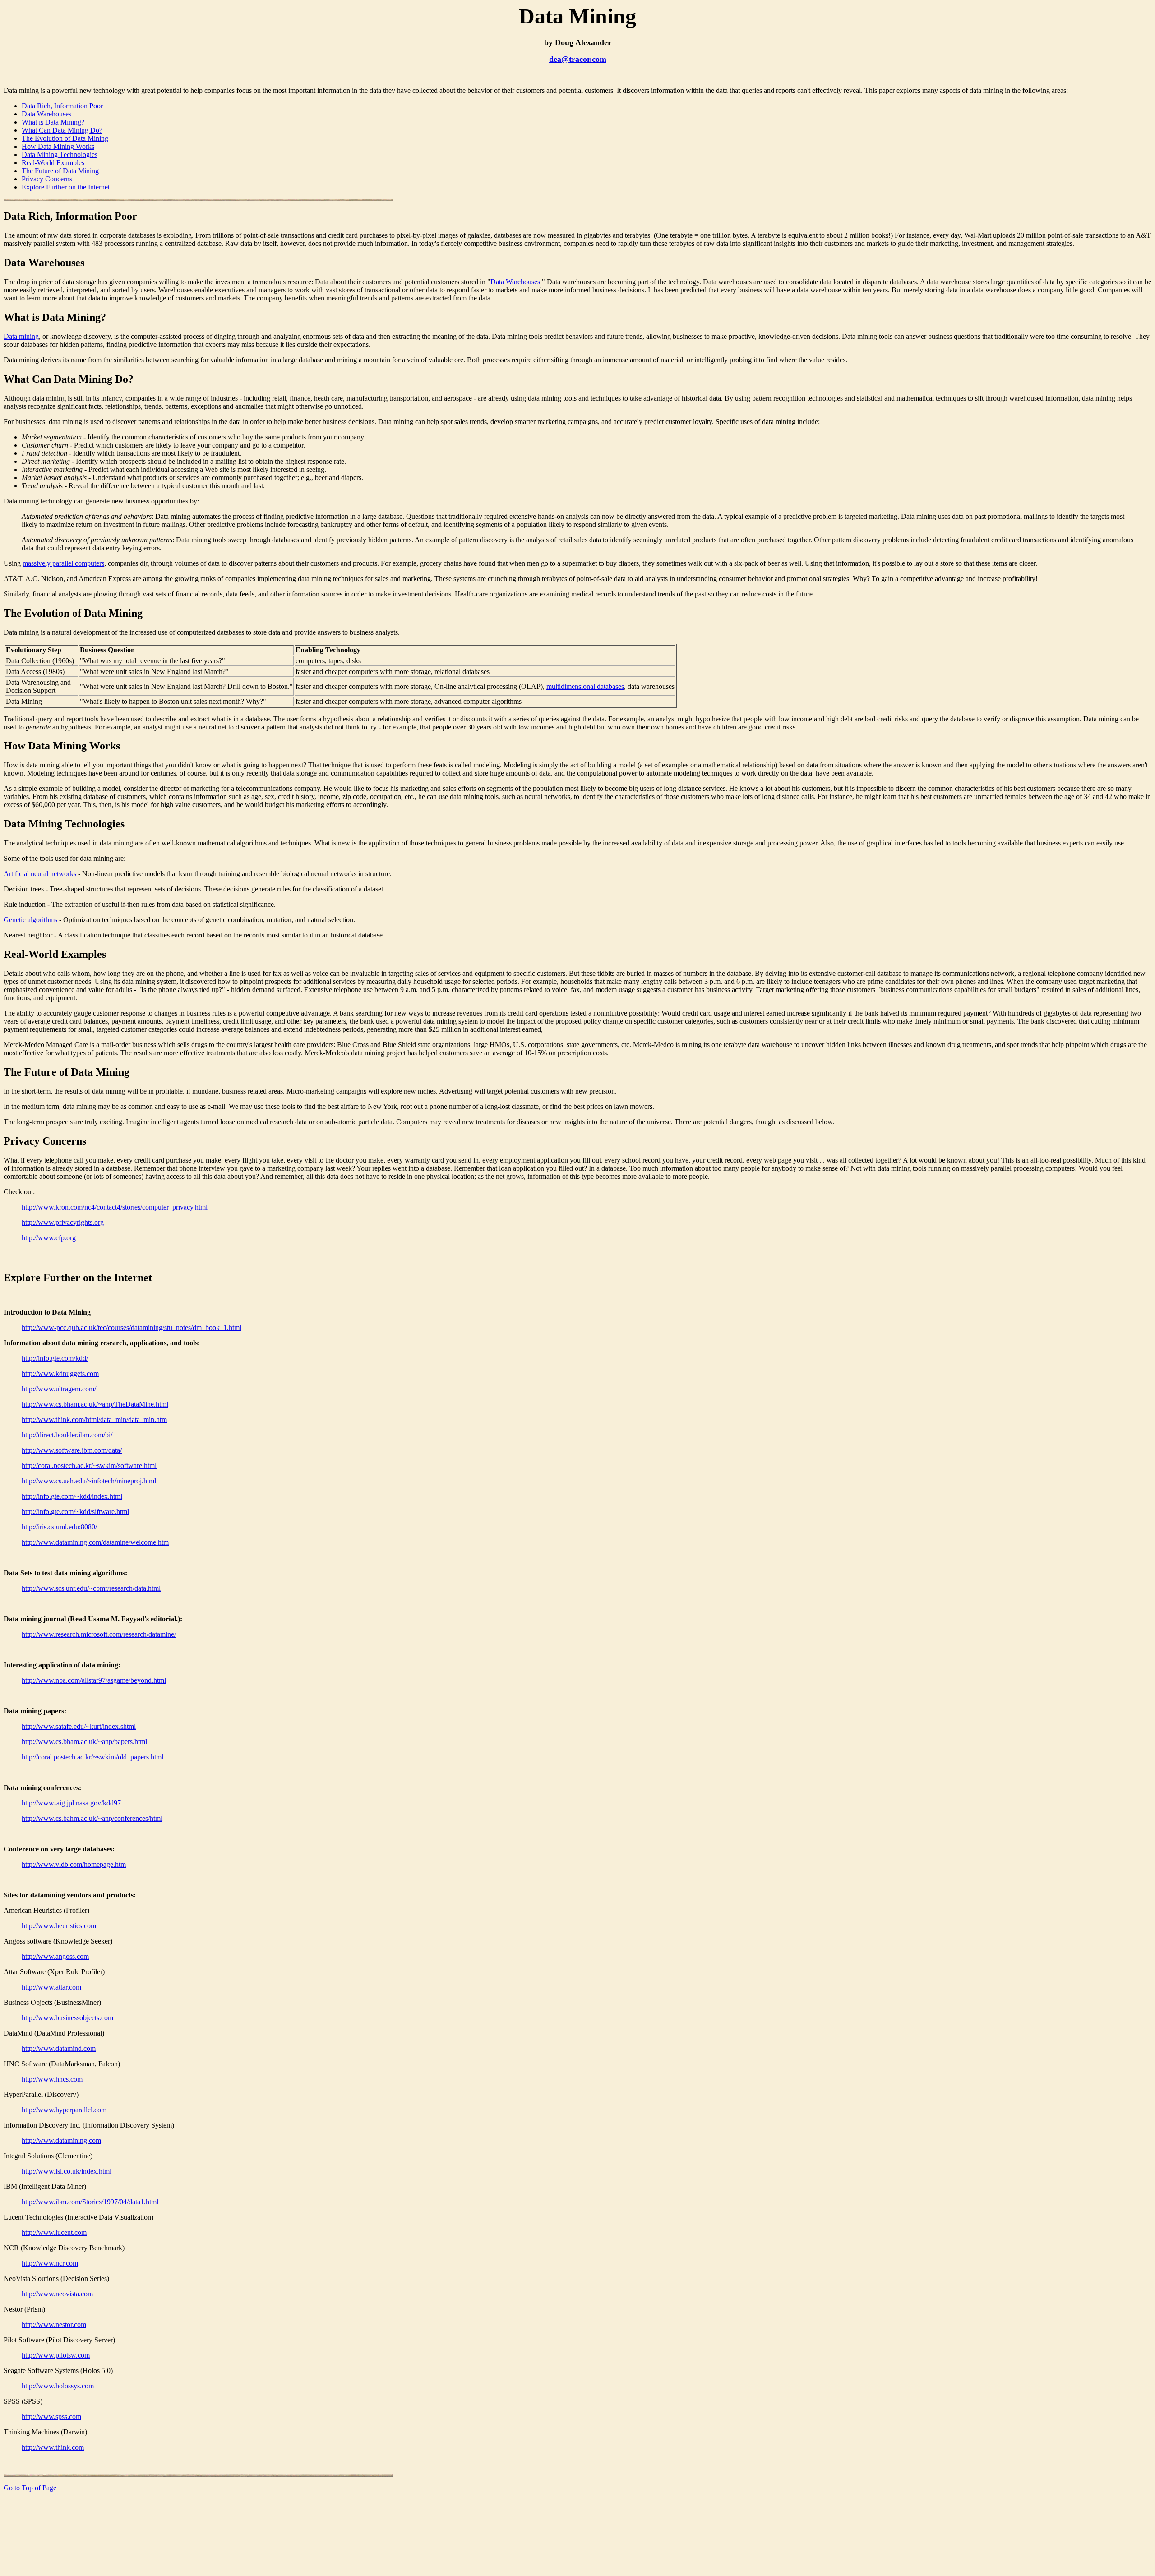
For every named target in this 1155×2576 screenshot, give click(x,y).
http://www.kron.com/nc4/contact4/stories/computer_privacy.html (115, 1207)
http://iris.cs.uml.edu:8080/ (59, 1527)
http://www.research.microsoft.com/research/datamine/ (99, 1634)
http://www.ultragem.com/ (59, 1389)
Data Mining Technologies (60, 155)
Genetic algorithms (30, 920)
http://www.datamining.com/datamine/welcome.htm (95, 1542)
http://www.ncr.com (50, 2263)
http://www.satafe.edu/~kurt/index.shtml (79, 1726)
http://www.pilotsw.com (56, 2355)
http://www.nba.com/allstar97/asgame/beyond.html (94, 1680)
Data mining (21, 336)
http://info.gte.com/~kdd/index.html (72, 1496)
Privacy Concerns (47, 179)
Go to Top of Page (30, 2488)
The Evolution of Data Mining (65, 138)
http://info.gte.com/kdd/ (55, 1358)
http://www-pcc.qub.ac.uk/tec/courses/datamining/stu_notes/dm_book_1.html (132, 1327)
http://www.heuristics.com (59, 1926)
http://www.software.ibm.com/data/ (72, 1450)
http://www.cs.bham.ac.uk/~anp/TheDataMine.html (95, 1404)
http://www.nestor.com (54, 2324)
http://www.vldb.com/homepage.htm (74, 1864)
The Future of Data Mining (60, 171)
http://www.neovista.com (57, 2294)
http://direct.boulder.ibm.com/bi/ (67, 1435)
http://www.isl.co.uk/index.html (67, 2171)
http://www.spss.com (51, 2417)
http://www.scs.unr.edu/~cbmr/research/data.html (91, 1588)
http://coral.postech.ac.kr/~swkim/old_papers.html (92, 1757)
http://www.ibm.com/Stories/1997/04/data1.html (90, 2202)
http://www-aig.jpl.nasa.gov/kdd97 (71, 1803)
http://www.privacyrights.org (63, 1222)
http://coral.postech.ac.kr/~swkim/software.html (89, 1466)
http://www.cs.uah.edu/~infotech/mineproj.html (89, 1481)
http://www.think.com (53, 2447)
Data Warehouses (46, 114)
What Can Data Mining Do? (62, 130)
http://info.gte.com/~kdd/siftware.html (75, 1512)
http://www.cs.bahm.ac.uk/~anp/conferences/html (92, 1818)
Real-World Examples (53, 163)
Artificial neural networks (40, 874)
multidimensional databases (585, 686)
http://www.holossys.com (58, 2386)
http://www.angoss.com (55, 1956)
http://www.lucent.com (54, 2232)
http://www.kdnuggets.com (60, 1373)
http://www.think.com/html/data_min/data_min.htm (94, 1420)
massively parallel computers (63, 563)
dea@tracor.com (578, 59)
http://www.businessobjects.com (67, 2018)
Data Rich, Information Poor (62, 106)
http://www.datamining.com (61, 2140)
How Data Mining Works (58, 146)
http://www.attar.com (51, 1987)
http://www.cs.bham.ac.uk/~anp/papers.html (84, 1742)
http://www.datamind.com (59, 2048)
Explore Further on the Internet (66, 187)
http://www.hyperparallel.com (64, 2110)
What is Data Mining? (53, 122)
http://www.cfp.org (49, 1238)
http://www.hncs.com (52, 2079)
